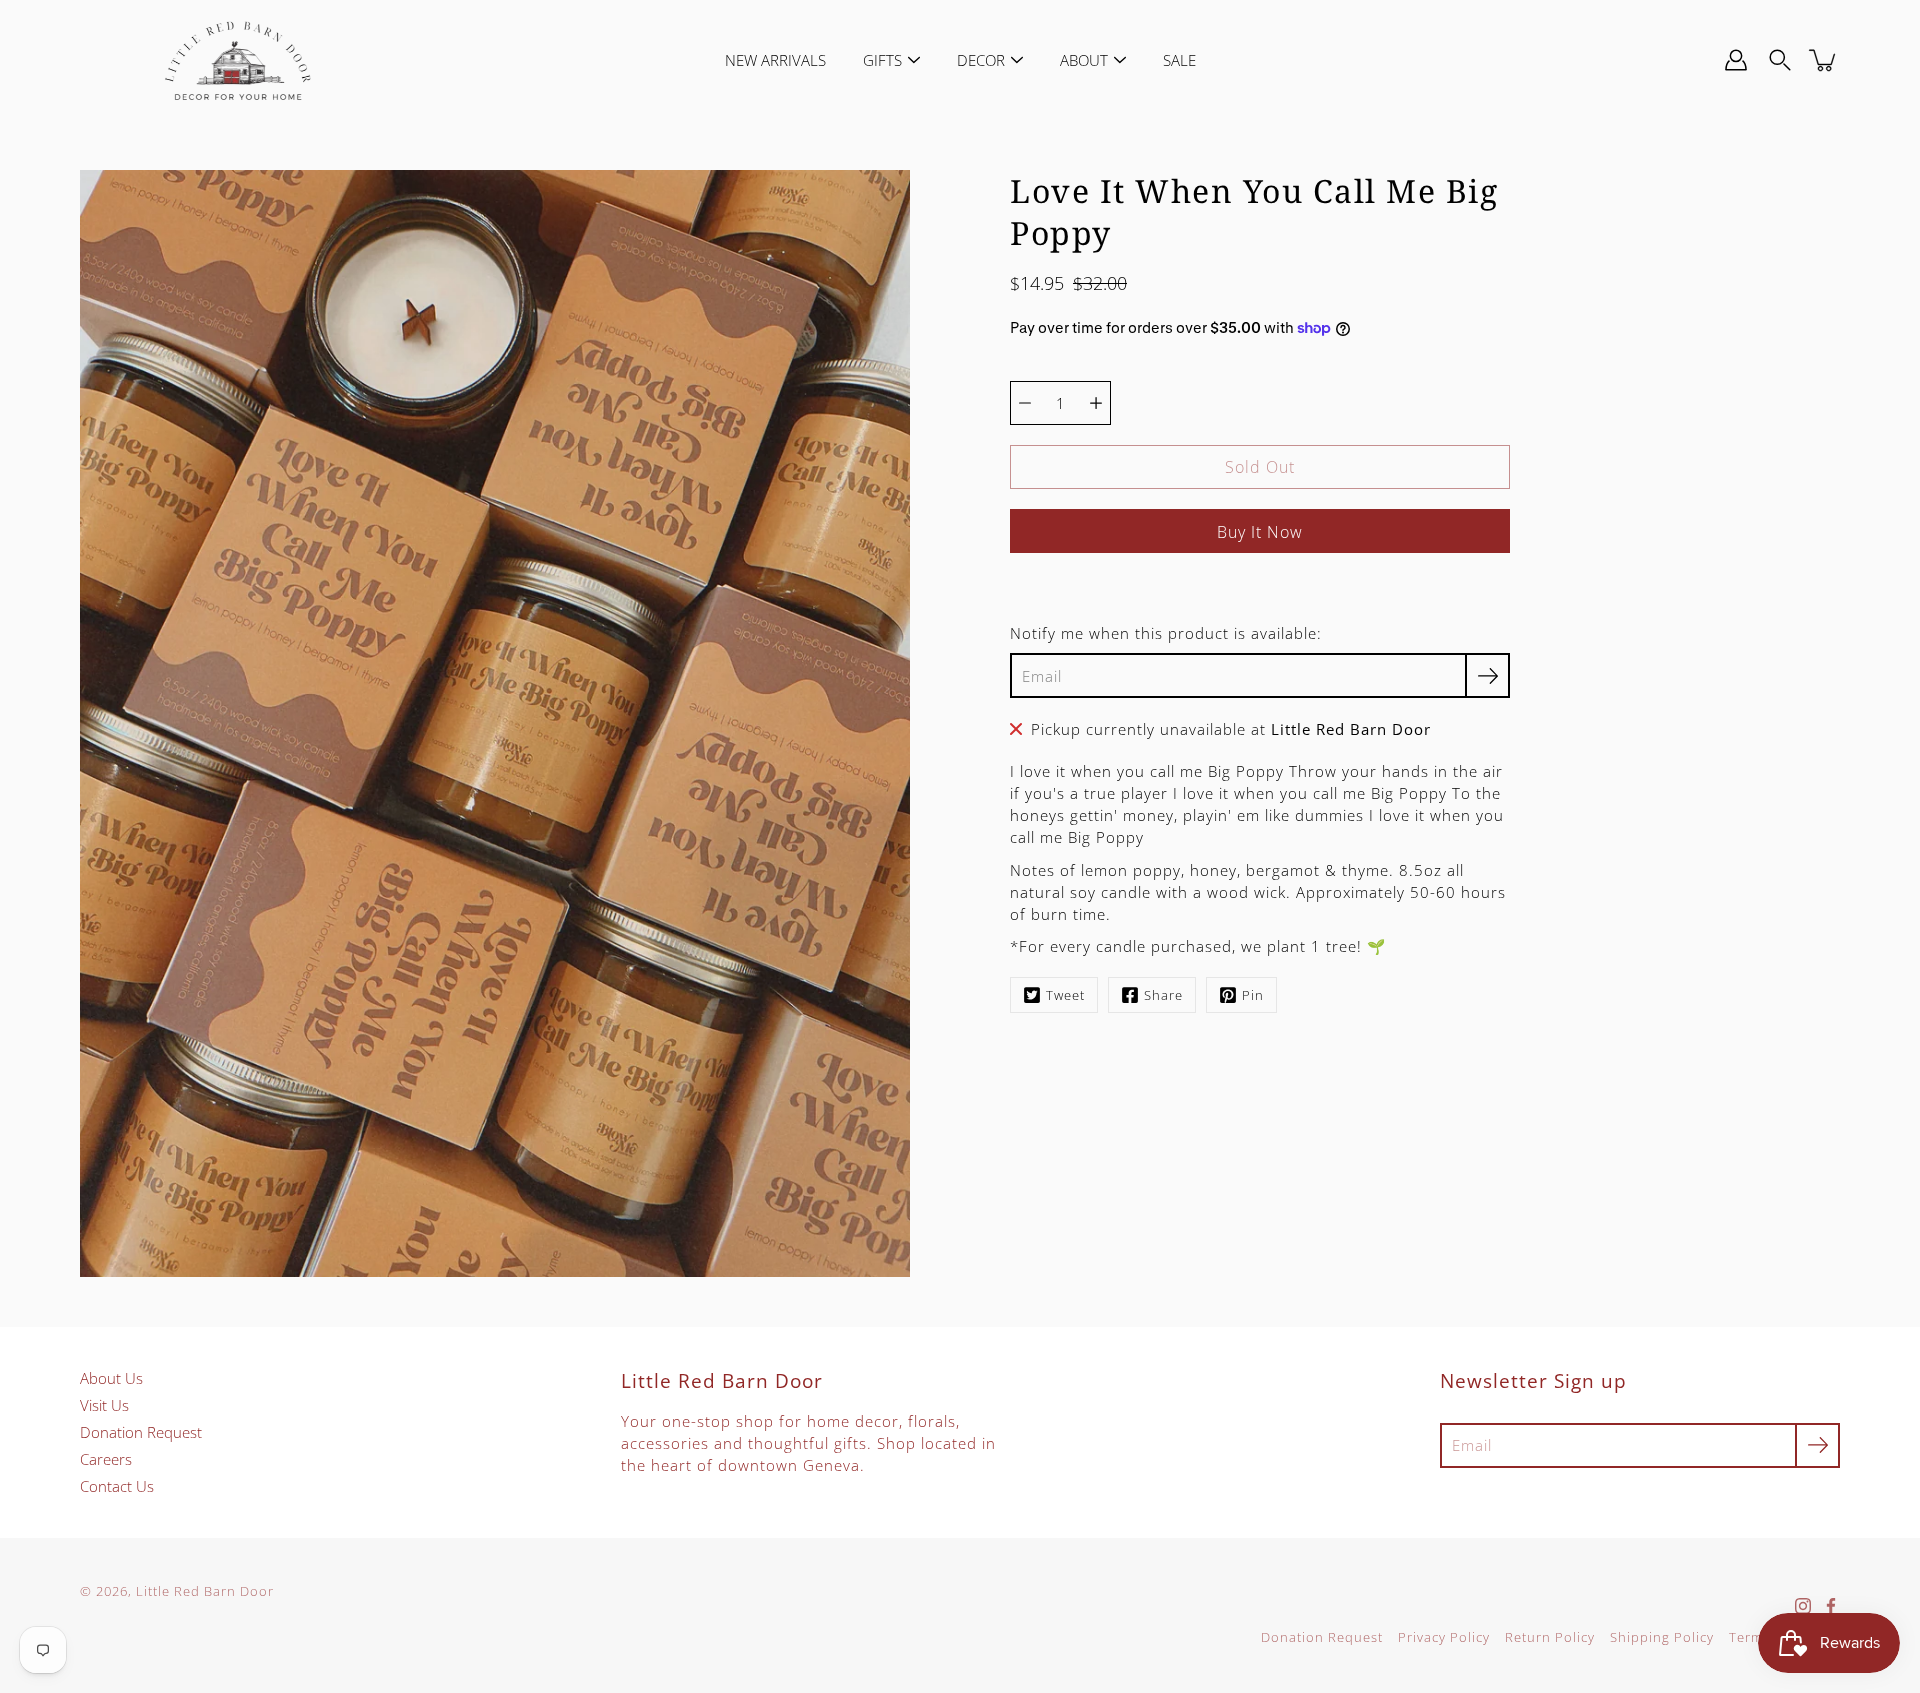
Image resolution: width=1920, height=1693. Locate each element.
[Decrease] (1025, 403)
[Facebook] (1831, 1606)
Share (1163, 995)
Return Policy (1550, 1637)
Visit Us (104, 1405)
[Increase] (1096, 403)
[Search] (1780, 60)
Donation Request (141, 1432)
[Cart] (1824, 60)
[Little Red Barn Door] (237, 60)
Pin (1253, 995)
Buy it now (1260, 532)
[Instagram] (1803, 1606)
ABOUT (1084, 60)
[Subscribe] (1487, 675)
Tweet (1065, 995)
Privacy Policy (1444, 1637)
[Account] (1736, 60)
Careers (106, 1459)
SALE (1179, 60)
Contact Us (117, 1486)
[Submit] (1817, 1445)
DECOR (981, 60)
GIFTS (882, 60)
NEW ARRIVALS (775, 60)
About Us (111, 1378)
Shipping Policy (1662, 1637)
